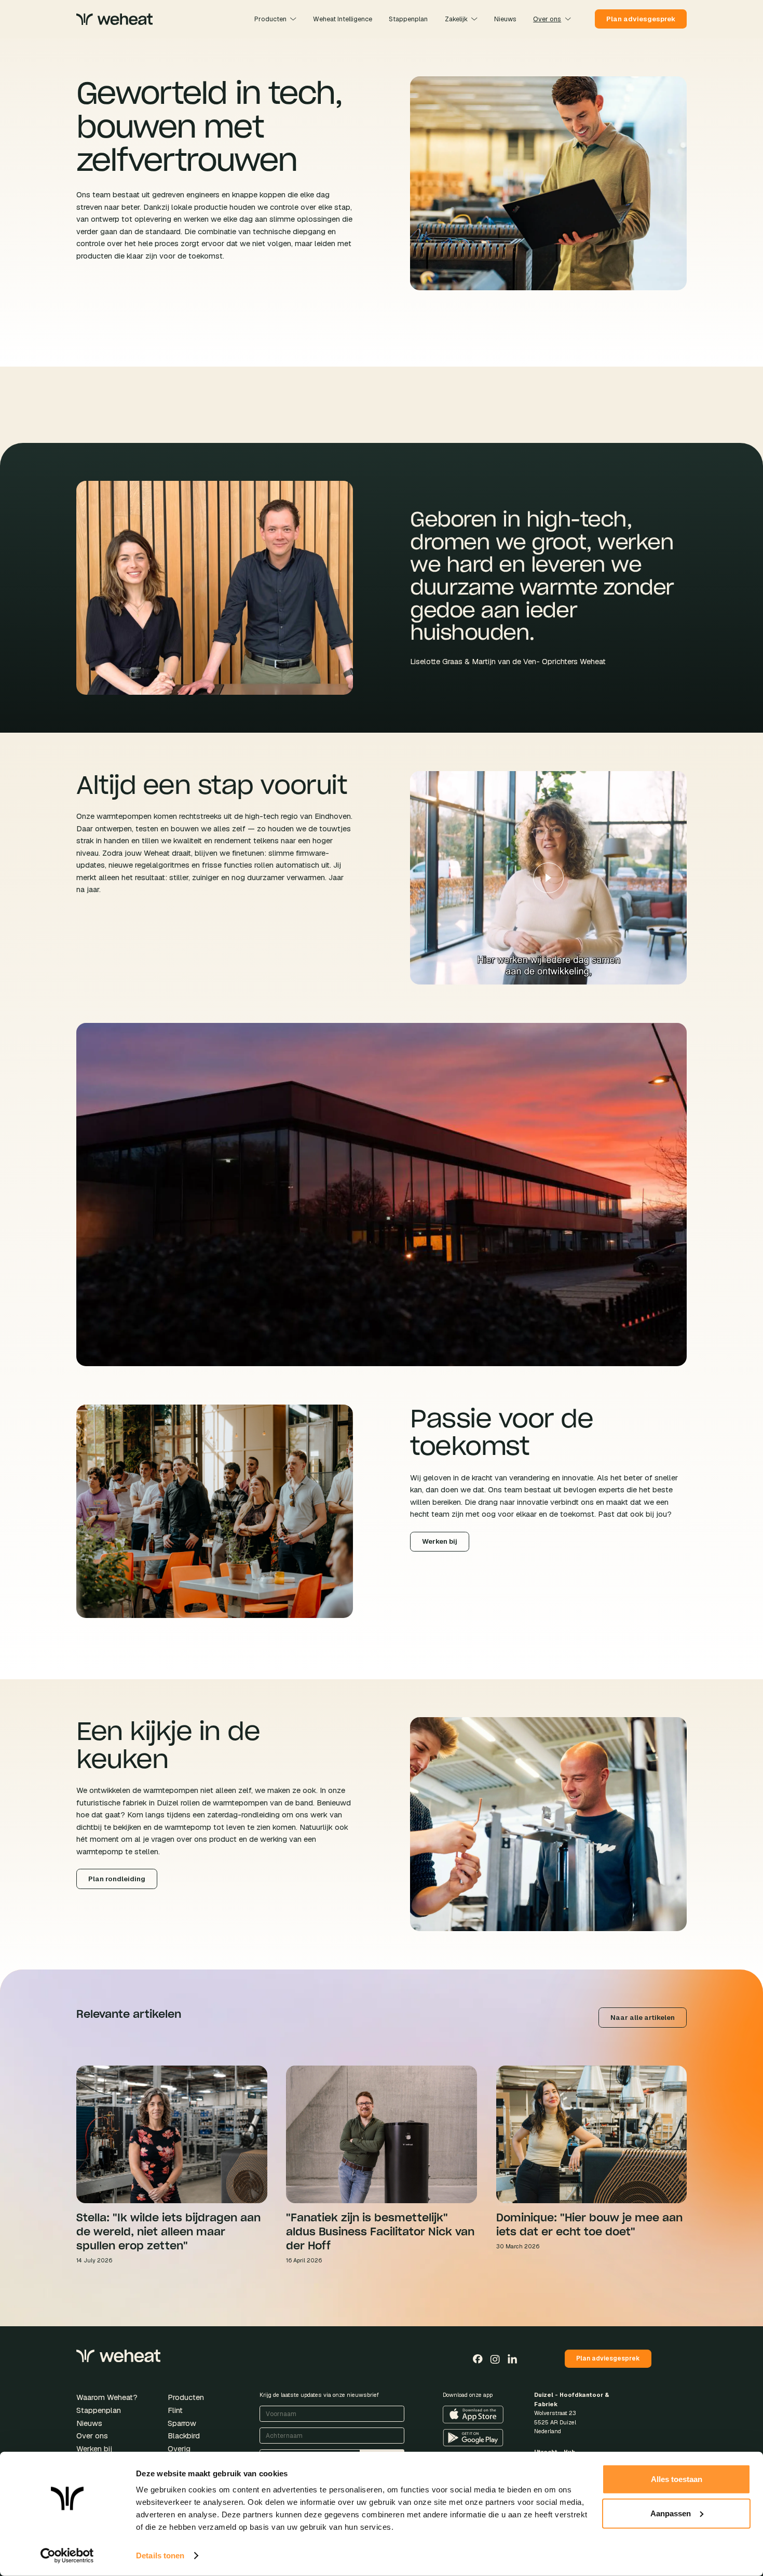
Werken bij (440, 1541)
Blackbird (184, 2436)
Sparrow (182, 2423)
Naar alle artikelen (643, 2018)
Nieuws (89, 2423)
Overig (179, 2449)
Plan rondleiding (117, 1879)
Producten (270, 19)
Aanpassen (671, 2513)
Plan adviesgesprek (641, 19)
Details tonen (160, 2555)
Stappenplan (99, 2410)
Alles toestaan (677, 2479)
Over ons (547, 19)
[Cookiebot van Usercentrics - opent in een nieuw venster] (67, 2556)
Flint (175, 2410)
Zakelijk (456, 19)
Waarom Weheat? (107, 2397)
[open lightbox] (548, 878)
